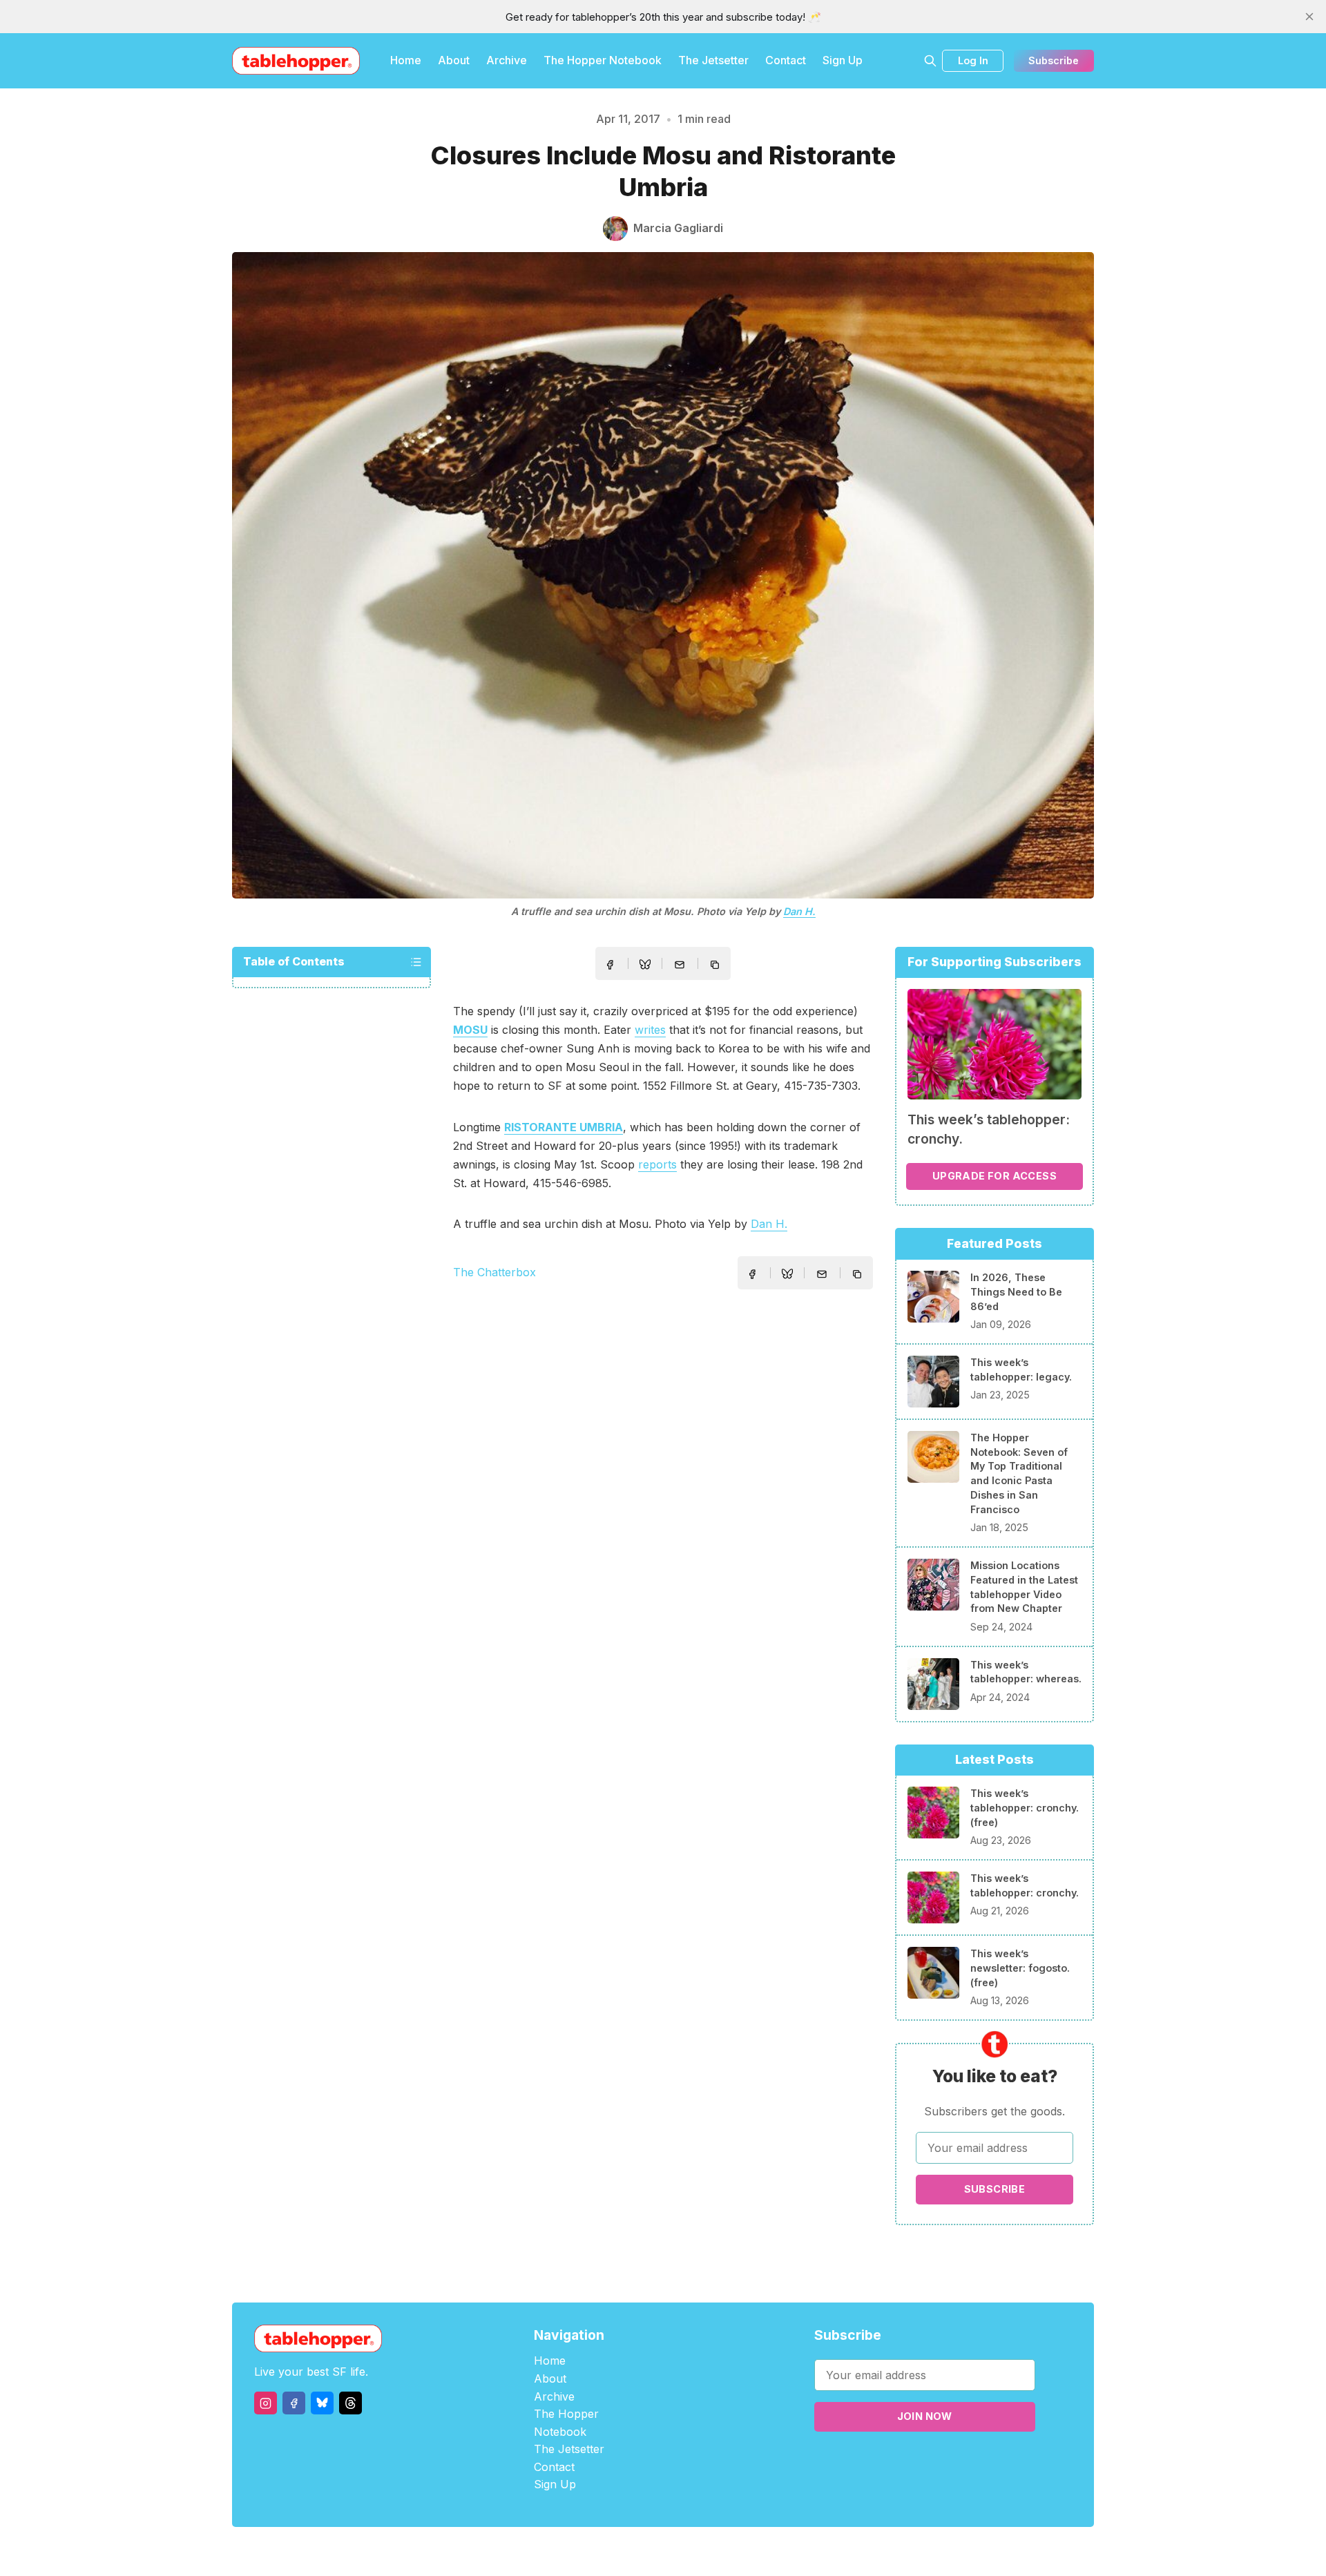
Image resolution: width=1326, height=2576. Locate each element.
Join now (925, 2416)
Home (406, 60)
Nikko (794, 2551)
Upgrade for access (995, 1176)
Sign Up (843, 60)
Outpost (737, 2551)
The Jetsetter (713, 60)
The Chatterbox (494, 1272)
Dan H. (799, 911)
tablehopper (580, 2551)
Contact (786, 60)
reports (657, 1164)
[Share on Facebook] (610, 965)
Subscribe (1054, 60)
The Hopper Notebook (603, 60)
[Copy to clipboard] (716, 966)
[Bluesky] (322, 2403)
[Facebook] (294, 2403)
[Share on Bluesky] (645, 966)
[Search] (930, 61)
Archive (507, 60)
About (454, 60)
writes (650, 1030)
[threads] (350, 2403)
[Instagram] (266, 2403)
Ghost (698, 2551)
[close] (1309, 17)
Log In (973, 60)
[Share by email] (680, 965)
